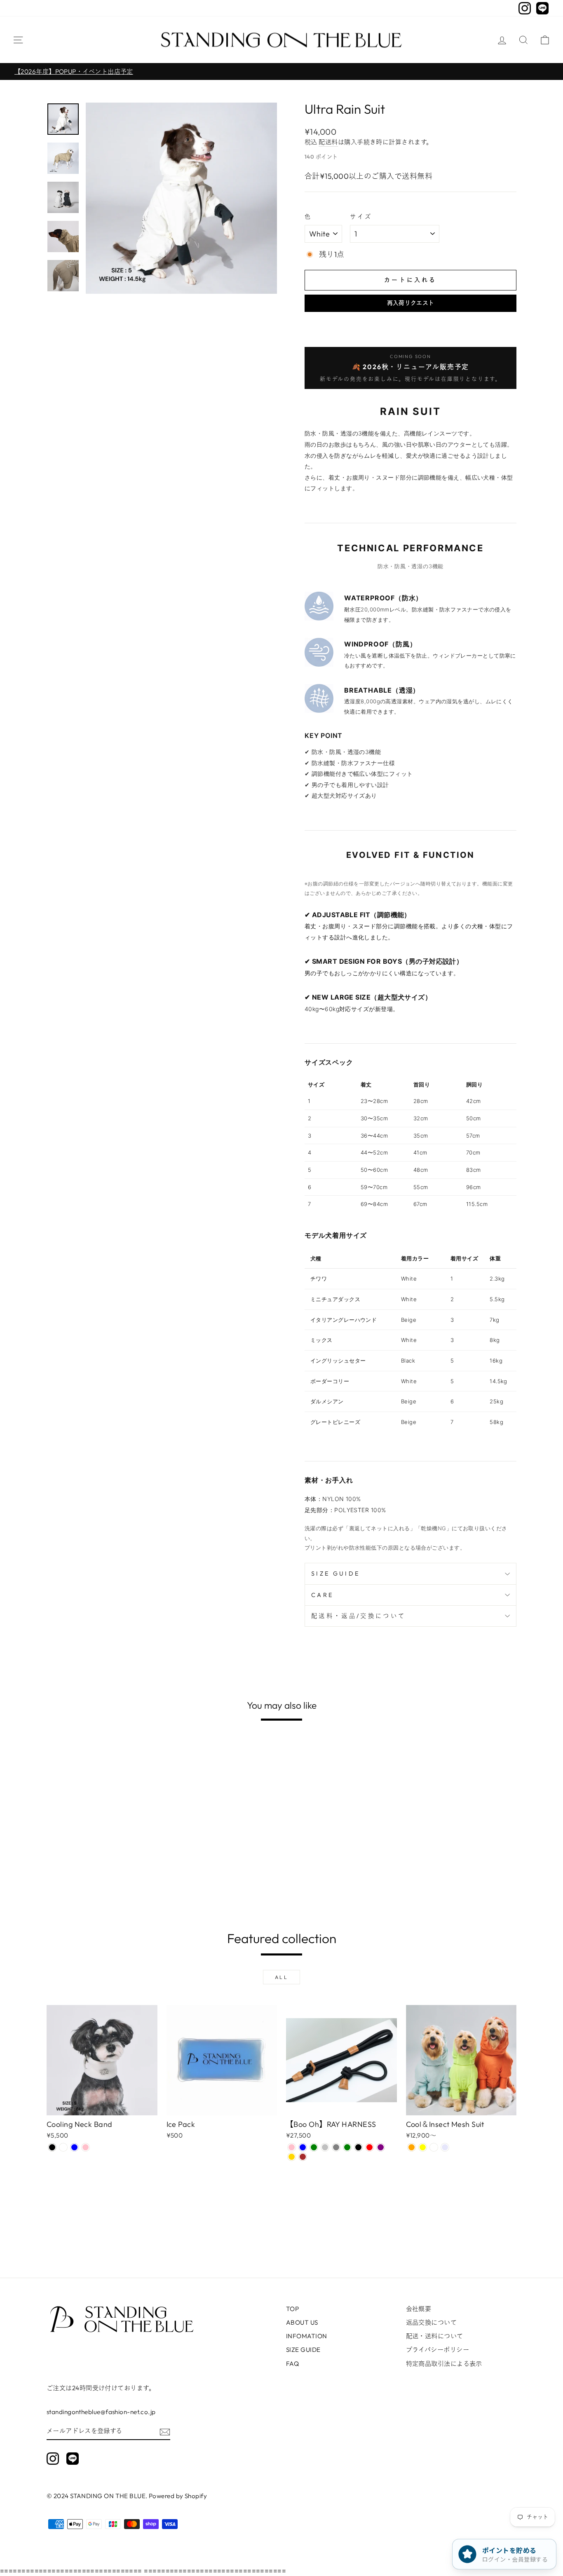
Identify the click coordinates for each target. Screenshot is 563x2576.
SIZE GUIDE (335, 1574)
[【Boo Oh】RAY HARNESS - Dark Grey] (336, 2147)
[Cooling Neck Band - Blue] (74, 2147)
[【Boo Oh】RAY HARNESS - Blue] (303, 2147)
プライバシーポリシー (438, 2350)
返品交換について (432, 2322)
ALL (282, 1977)
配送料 (328, 142)
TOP (292, 2309)
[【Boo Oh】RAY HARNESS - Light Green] (314, 2147)
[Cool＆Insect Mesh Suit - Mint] (434, 2147)
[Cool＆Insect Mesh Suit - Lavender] (445, 2147)
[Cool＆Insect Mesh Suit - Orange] (412, 2147)
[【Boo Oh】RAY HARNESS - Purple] (381, 2147)
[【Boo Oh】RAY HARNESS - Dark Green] (347, 2147)
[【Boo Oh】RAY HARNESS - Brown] (303, 2157)
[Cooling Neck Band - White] (63, 2147)
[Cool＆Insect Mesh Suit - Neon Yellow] (423, 2147)
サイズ (361, 217)
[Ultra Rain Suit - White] (52, 1883)
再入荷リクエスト (411, 303)
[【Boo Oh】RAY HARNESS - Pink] (292, 2147)
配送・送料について (435, 2336)
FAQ (292, 2364)
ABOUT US (302, 2322)
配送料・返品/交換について (358, 1616)
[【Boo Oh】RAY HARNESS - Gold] (292, 2157)
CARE (322, 1595)
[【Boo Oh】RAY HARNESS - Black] (358, 2147)
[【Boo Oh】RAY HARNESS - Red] (369, 2147)
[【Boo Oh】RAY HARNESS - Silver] (325, 2147)
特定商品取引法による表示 (444, 2364)
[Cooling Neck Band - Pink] (86, 2147)
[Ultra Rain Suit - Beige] (74, 1883)
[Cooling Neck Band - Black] (52, 2147)
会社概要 (419, 2309)
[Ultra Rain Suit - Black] (63, 1883)
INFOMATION (307, 2336)
